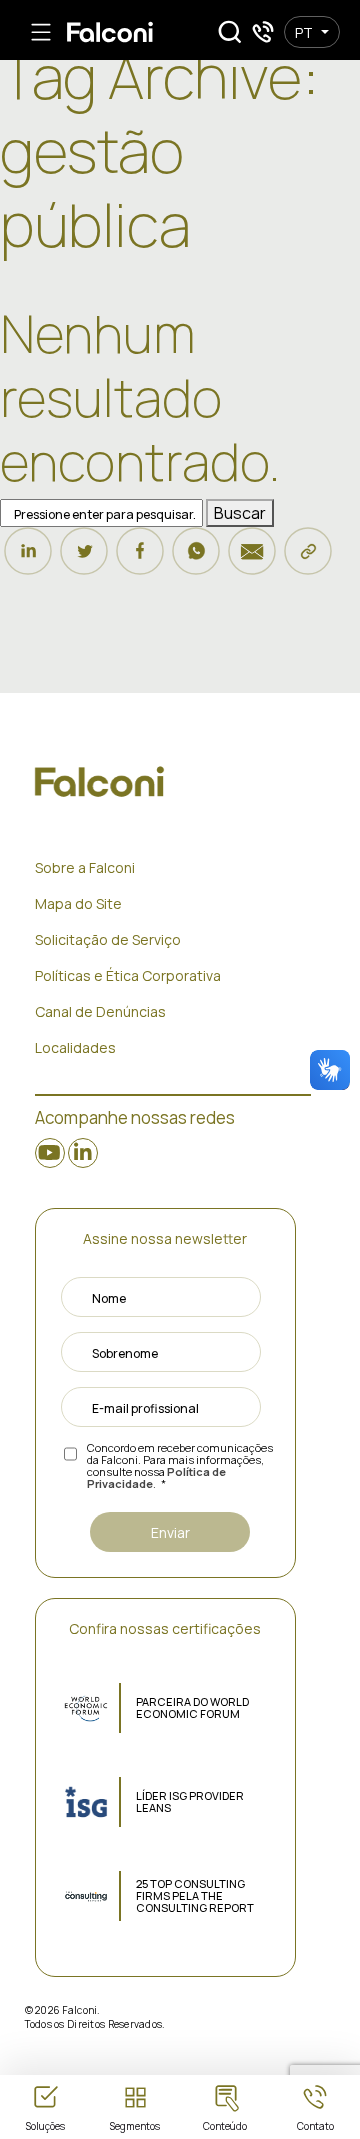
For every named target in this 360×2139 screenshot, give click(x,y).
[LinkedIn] (28, 560)
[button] (230, 32)
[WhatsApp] (196, 560)
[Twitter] (84, 560)
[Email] (252, 560)
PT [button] (304, 32)
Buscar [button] (240, 513)
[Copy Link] (308, 560)
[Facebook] (140, 560)
